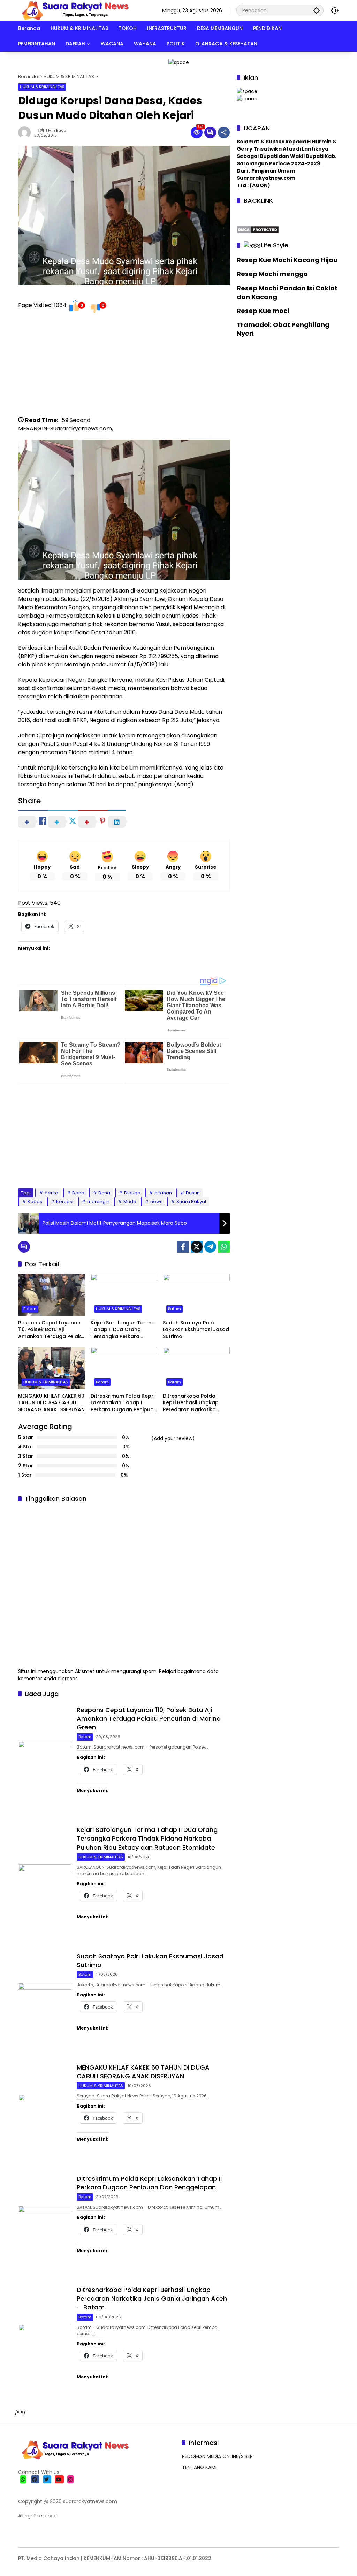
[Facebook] (183, 1247)
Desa (104, 1193)
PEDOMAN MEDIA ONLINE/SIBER (217, 2456)
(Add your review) (173, 1438)
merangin (98, 1202)
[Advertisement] (124, 367)
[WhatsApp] (224, 1247)
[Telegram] (210, 1247)
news (156, 1202)
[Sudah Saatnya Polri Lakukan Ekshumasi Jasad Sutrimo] (196, 1295)
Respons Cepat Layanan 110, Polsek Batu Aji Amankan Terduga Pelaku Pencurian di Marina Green (51, 1330)
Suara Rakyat (191, 1202)
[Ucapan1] (179, 62)
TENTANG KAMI (199, 2467)
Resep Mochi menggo (272, 274)
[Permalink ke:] (26, 132)
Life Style (275, 245)
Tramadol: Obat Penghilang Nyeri (283, 329)
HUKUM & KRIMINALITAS (42, 87)
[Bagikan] (224, 132)
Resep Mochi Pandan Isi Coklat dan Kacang (287, 292)
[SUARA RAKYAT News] (74, 10)
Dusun (193, 1193)
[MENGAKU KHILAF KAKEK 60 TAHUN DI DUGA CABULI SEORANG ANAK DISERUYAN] (52, 1368)
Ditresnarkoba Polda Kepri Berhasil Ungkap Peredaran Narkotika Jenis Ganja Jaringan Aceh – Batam (191, 1403)
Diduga (132, 1193)
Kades (35, 1202)
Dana (78, 1193)
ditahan (163, 1193)
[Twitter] (197, 1247)
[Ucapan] (247, 91)
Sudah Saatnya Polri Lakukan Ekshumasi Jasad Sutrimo (196, 1330)
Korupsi (65, 1202)
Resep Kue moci (263, 311)
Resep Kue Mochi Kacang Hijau (287, 260)
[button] (317, 10)
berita (51, 1193)
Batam (30, 1309)
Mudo (130, 1202)
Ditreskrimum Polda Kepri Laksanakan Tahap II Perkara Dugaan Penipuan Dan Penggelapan (124, 1403)
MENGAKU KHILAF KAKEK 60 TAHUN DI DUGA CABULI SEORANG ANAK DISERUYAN (51, 1403)
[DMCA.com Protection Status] (258, 229)
